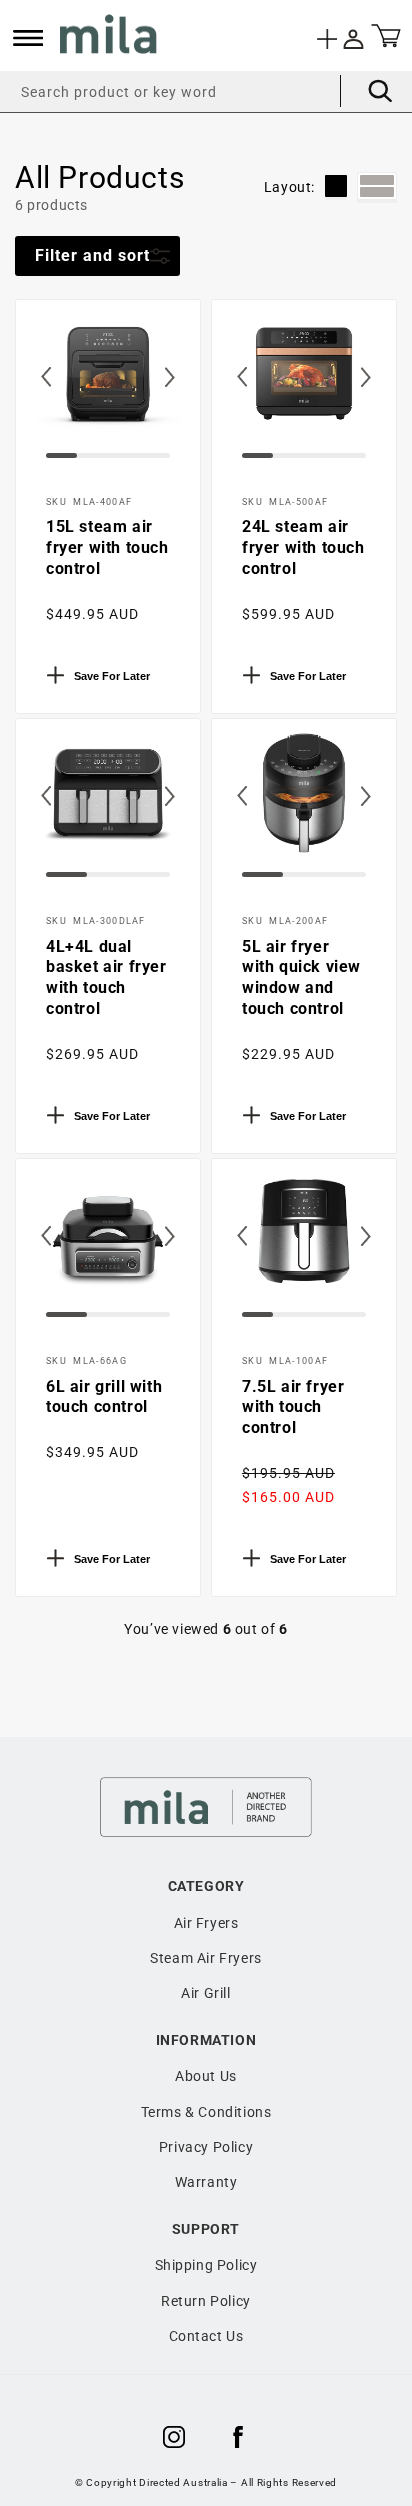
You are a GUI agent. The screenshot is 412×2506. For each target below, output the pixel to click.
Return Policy (206, 2301)
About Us (206, 2076)
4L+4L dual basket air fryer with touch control (106, 977)
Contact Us (206, 2336)
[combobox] (206, 91)
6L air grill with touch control (104, 1397)
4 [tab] (149, 463)
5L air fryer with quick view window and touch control (301, 977)
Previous (46, 392)
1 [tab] (56, 463)
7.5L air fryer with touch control (293, 1407)
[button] (28, 38)
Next (190, 392)
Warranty (206, 2182)
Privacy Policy (206, 2147)
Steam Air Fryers (206, 1958)
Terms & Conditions (206, 2112)
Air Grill (205, 1993)
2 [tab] (87, 463)
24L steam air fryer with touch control (303, 547)
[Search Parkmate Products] (366, 91)
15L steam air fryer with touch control (107, 547)
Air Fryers (206, 1923)
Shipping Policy (206, 2265)
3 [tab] (118, 463)
